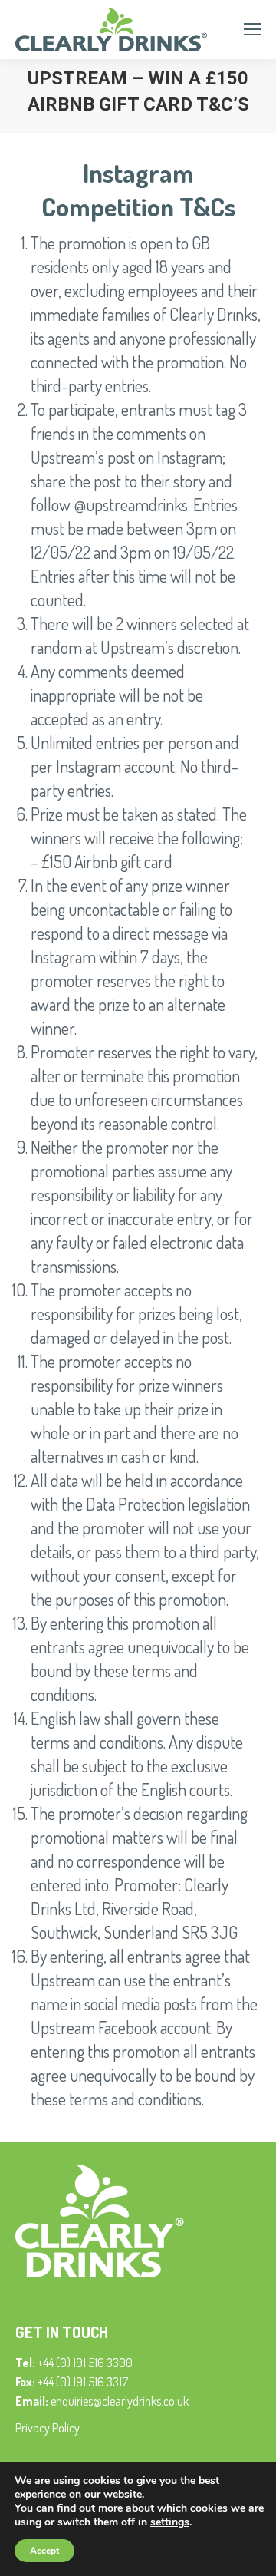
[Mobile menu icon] (252, 29)
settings (170, 2522)
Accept (44, 2551)
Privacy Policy (48, 2428)
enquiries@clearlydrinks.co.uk (120, 2401)
